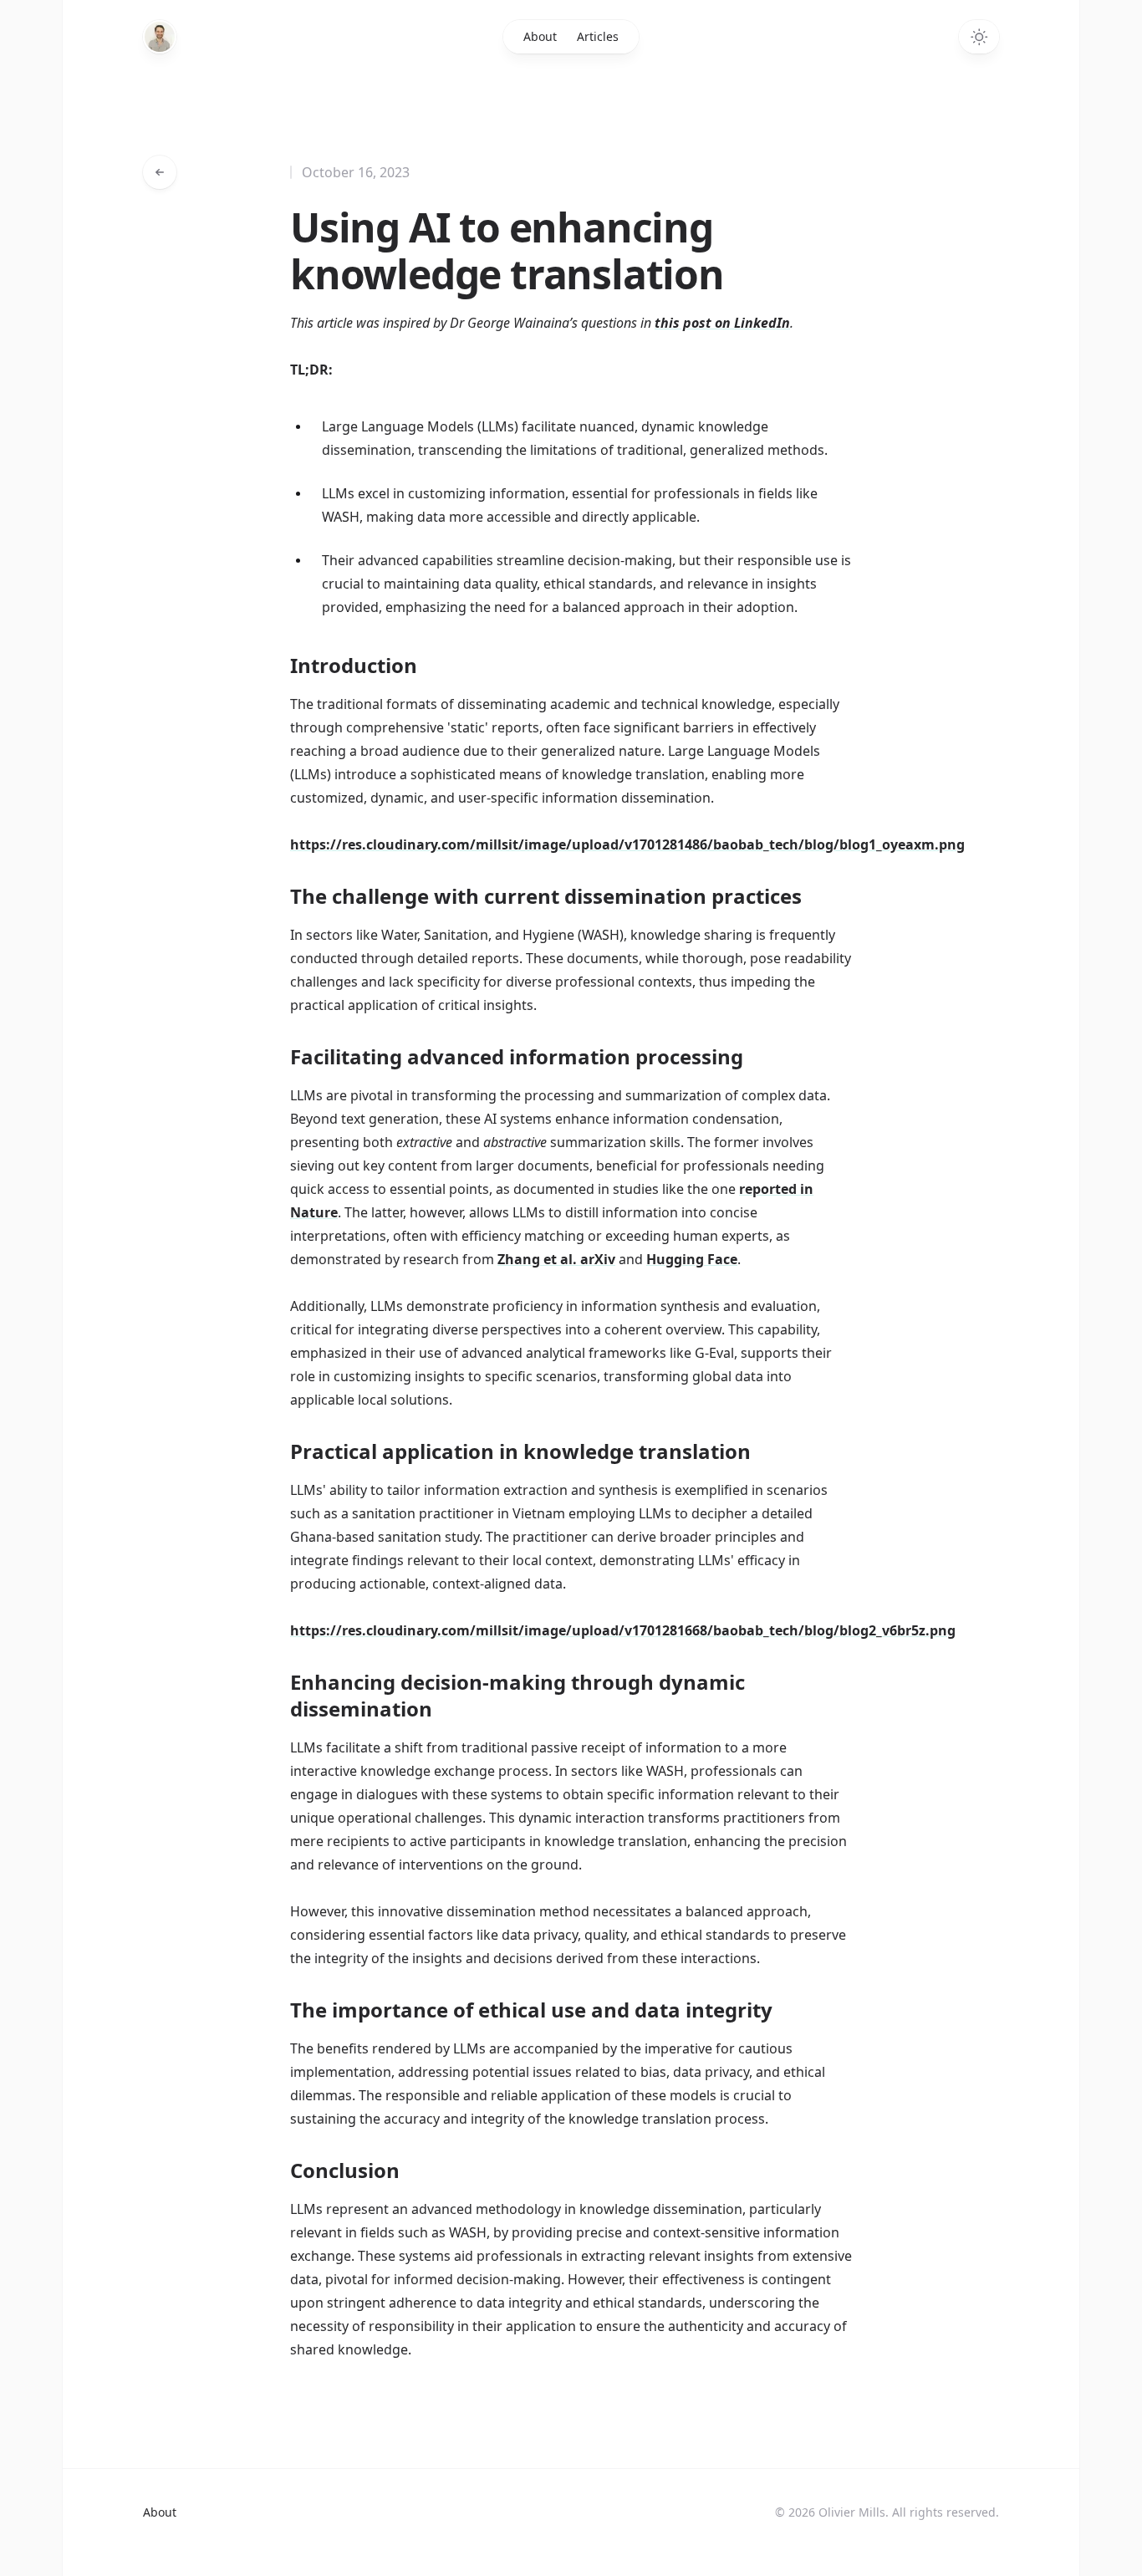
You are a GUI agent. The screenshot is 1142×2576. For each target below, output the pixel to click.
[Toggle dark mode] (979, 37)
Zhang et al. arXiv (556, 1259)
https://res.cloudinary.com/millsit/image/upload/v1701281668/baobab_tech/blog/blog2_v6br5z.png (623, 1630)
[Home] (160, 37)
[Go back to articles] (160, 172)
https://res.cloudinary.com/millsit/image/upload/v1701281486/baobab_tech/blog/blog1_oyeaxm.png (627, 844)
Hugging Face (692, 1259)
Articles (598, 36)
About (540, 36)
